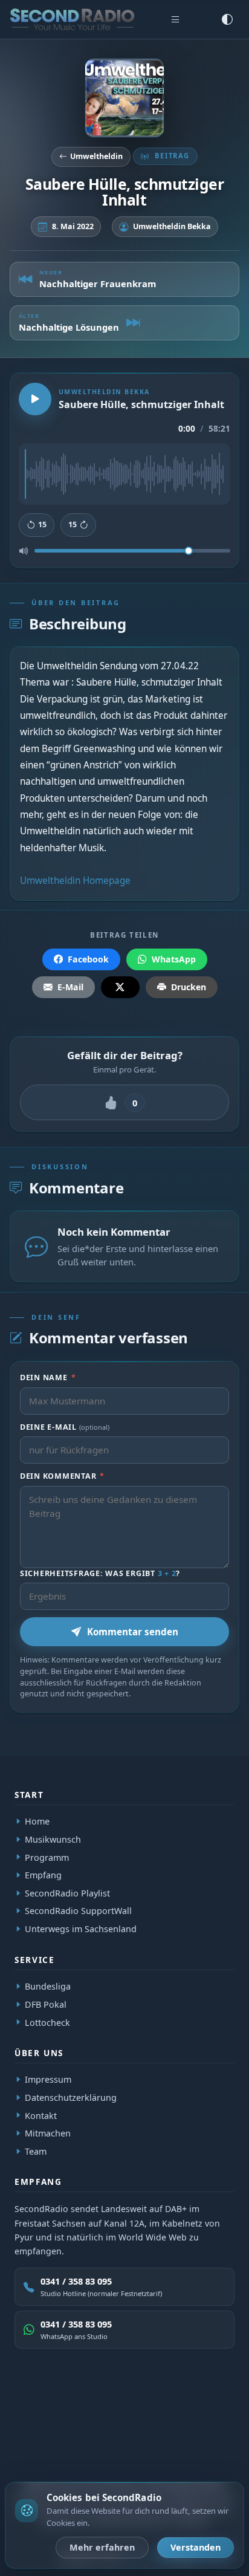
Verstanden (196, 2547)
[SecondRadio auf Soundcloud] (166, 2450)
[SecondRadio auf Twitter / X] (83, 2450)
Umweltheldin (96, 156)
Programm (47, 1857)
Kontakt (41, 2115)
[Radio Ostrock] (121, 2413)
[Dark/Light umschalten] (227, 19)
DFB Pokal (46, 2004)
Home (37, 1821)
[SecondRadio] (82, 2413)
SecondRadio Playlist (67, 1893)
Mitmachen (48, 2133)
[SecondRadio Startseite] (72, 19)
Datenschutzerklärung (71, 2097)
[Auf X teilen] (120, 987)
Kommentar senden (133, 1632)
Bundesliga (48, 1986)
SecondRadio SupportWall (78, 1911)
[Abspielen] (35, 399)
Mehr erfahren (102, 2547)
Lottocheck (47, 2022)
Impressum (48, 2079)
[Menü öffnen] (175, 19)
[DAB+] (46, 2413)
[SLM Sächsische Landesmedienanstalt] (167, 2413)
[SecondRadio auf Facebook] (111, 2450)
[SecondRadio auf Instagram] (138, 2450)
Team (36, 2151)
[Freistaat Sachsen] (207, 2413)
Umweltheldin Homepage (75, 881)
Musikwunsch (53, 1839)
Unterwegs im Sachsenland (81, 1929)
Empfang (43, 1875)
